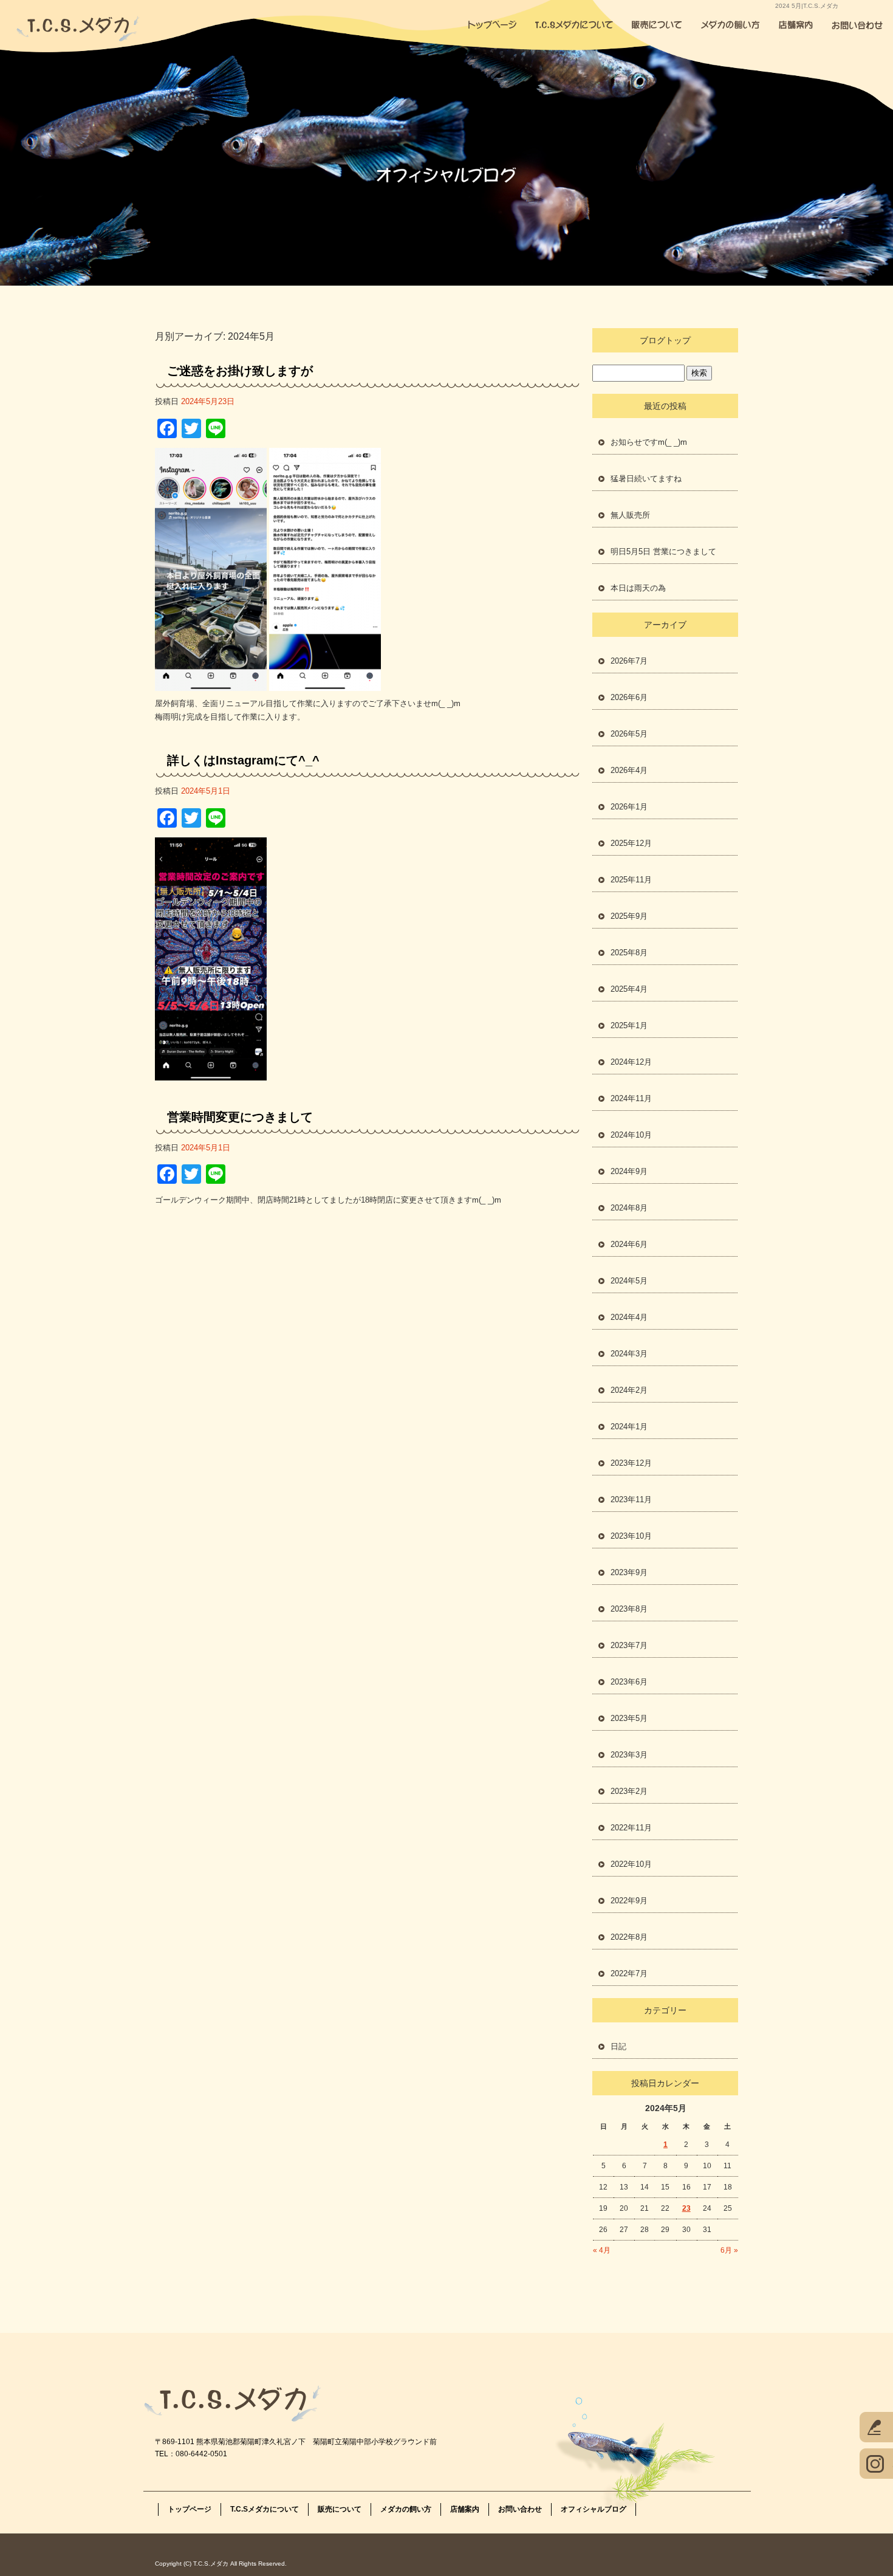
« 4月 (602, 2250)
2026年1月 (629, 807)
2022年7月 (629, 1973)
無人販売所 (630, 515)
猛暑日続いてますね (646, 479)
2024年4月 (629, 1317)
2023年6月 (629, 1682)
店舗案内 (796, 24)
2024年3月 (629, 1354)
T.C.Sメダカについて (574, 24)
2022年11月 (631, 1828)
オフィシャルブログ (594, 2509)
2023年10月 (631, 1536)
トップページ (492, 24)
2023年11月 (631, 1499)
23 (686, 2208)
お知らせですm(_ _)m (649, 442)
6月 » (729, 2250)
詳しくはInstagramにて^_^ (243, 760)
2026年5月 (629, 734)
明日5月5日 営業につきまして (663, 551)
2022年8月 (629, 1937)
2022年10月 (631, 1864)
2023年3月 (629, 1755)
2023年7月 (629, 1645)
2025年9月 (629, 916)
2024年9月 (629, 1171)
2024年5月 (629, 1281)
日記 (618, 2046)
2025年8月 (629, 953)
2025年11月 (631, 880)
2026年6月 (629, 697)
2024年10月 (631, 1135)
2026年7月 (629, 661)
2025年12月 (631, 843)
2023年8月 (629, 1609)
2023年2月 (629, 1791)
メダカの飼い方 (729, 24)
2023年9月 (629, 1572)
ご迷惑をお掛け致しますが (240, 371)
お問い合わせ (860, 24)
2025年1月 (629, 1025)
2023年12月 (631, 1463)
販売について (656, 24)
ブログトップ (665, 340)
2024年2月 (629, 1390)
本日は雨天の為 (638, 588)
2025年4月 (629, 989)
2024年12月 (631, 1062)
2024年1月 (629, 1427)
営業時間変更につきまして (240, 1117)
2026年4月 (629, 770)
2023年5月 (629, 1718)
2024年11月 (631, 1098)
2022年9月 (629, 1901)
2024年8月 (629, 1208)
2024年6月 (629, 1244)
